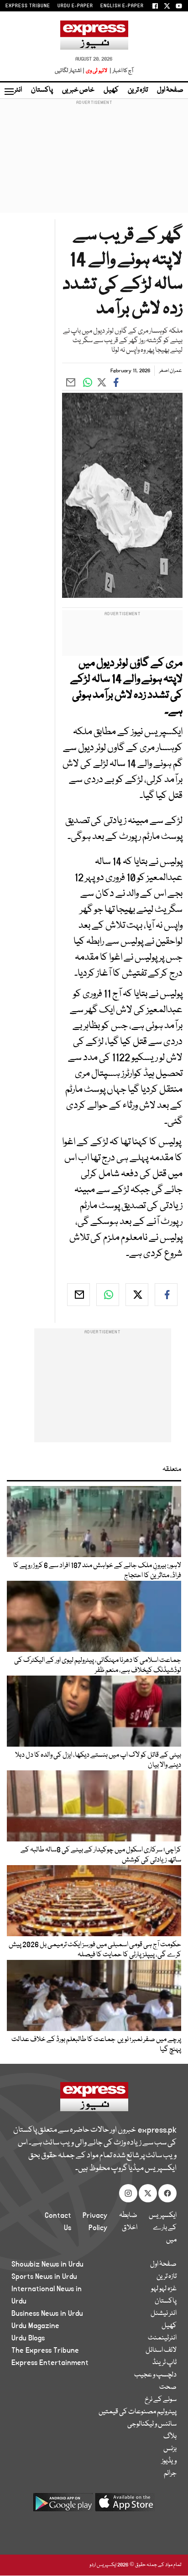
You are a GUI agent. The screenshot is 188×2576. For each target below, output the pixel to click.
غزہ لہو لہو (164, 2289)
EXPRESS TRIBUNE (28, 6)
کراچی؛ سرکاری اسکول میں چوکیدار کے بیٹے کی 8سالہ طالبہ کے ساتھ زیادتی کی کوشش (101, 1855)
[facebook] (166, 1295)
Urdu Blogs (28, 2338)
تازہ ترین (138, 90)
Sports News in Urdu (44, 2277)
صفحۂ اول (170, 90)
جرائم (170, 2473)
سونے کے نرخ (161, 2400)
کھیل (111, 90)
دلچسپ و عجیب (155, 2375)
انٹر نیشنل (164, 2314)
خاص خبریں (78, 90)
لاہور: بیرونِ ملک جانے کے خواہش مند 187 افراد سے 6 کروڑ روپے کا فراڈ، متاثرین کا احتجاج (97, 1571)
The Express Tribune (45, 2350)
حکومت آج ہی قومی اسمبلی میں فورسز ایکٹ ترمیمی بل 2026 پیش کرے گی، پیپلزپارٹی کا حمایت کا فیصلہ (95, 1950)
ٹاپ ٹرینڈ (164, 2363)
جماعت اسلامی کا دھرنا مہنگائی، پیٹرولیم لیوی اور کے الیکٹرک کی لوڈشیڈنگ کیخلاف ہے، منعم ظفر (98, 1666)
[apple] (125, 2506)
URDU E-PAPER (75, 6)
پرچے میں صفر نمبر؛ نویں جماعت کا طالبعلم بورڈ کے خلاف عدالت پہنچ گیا (96, 2045)
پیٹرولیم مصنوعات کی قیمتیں (138, 2412)
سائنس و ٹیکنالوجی (152, 2424)
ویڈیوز (169, 2461)
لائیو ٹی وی (97, 71)
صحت (168, 2387)
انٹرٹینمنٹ (162, 2338)
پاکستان (42, 90)
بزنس (170, 2449)
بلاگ (170, 2437)
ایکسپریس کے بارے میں (163, 2228)
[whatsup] (108, 1295)
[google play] (63, 2506)
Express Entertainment (50, 2363)
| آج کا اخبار (121, 71)
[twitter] (137, 1295)
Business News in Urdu (47, 2314)
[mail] (78, 1295)
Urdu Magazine (35, 2326)
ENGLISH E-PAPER (122, 6)
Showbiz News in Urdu (47, 2264)
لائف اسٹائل (161, 2350)
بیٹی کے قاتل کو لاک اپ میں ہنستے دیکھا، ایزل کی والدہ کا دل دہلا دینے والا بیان (98, 1760)
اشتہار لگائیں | (70, 71)
